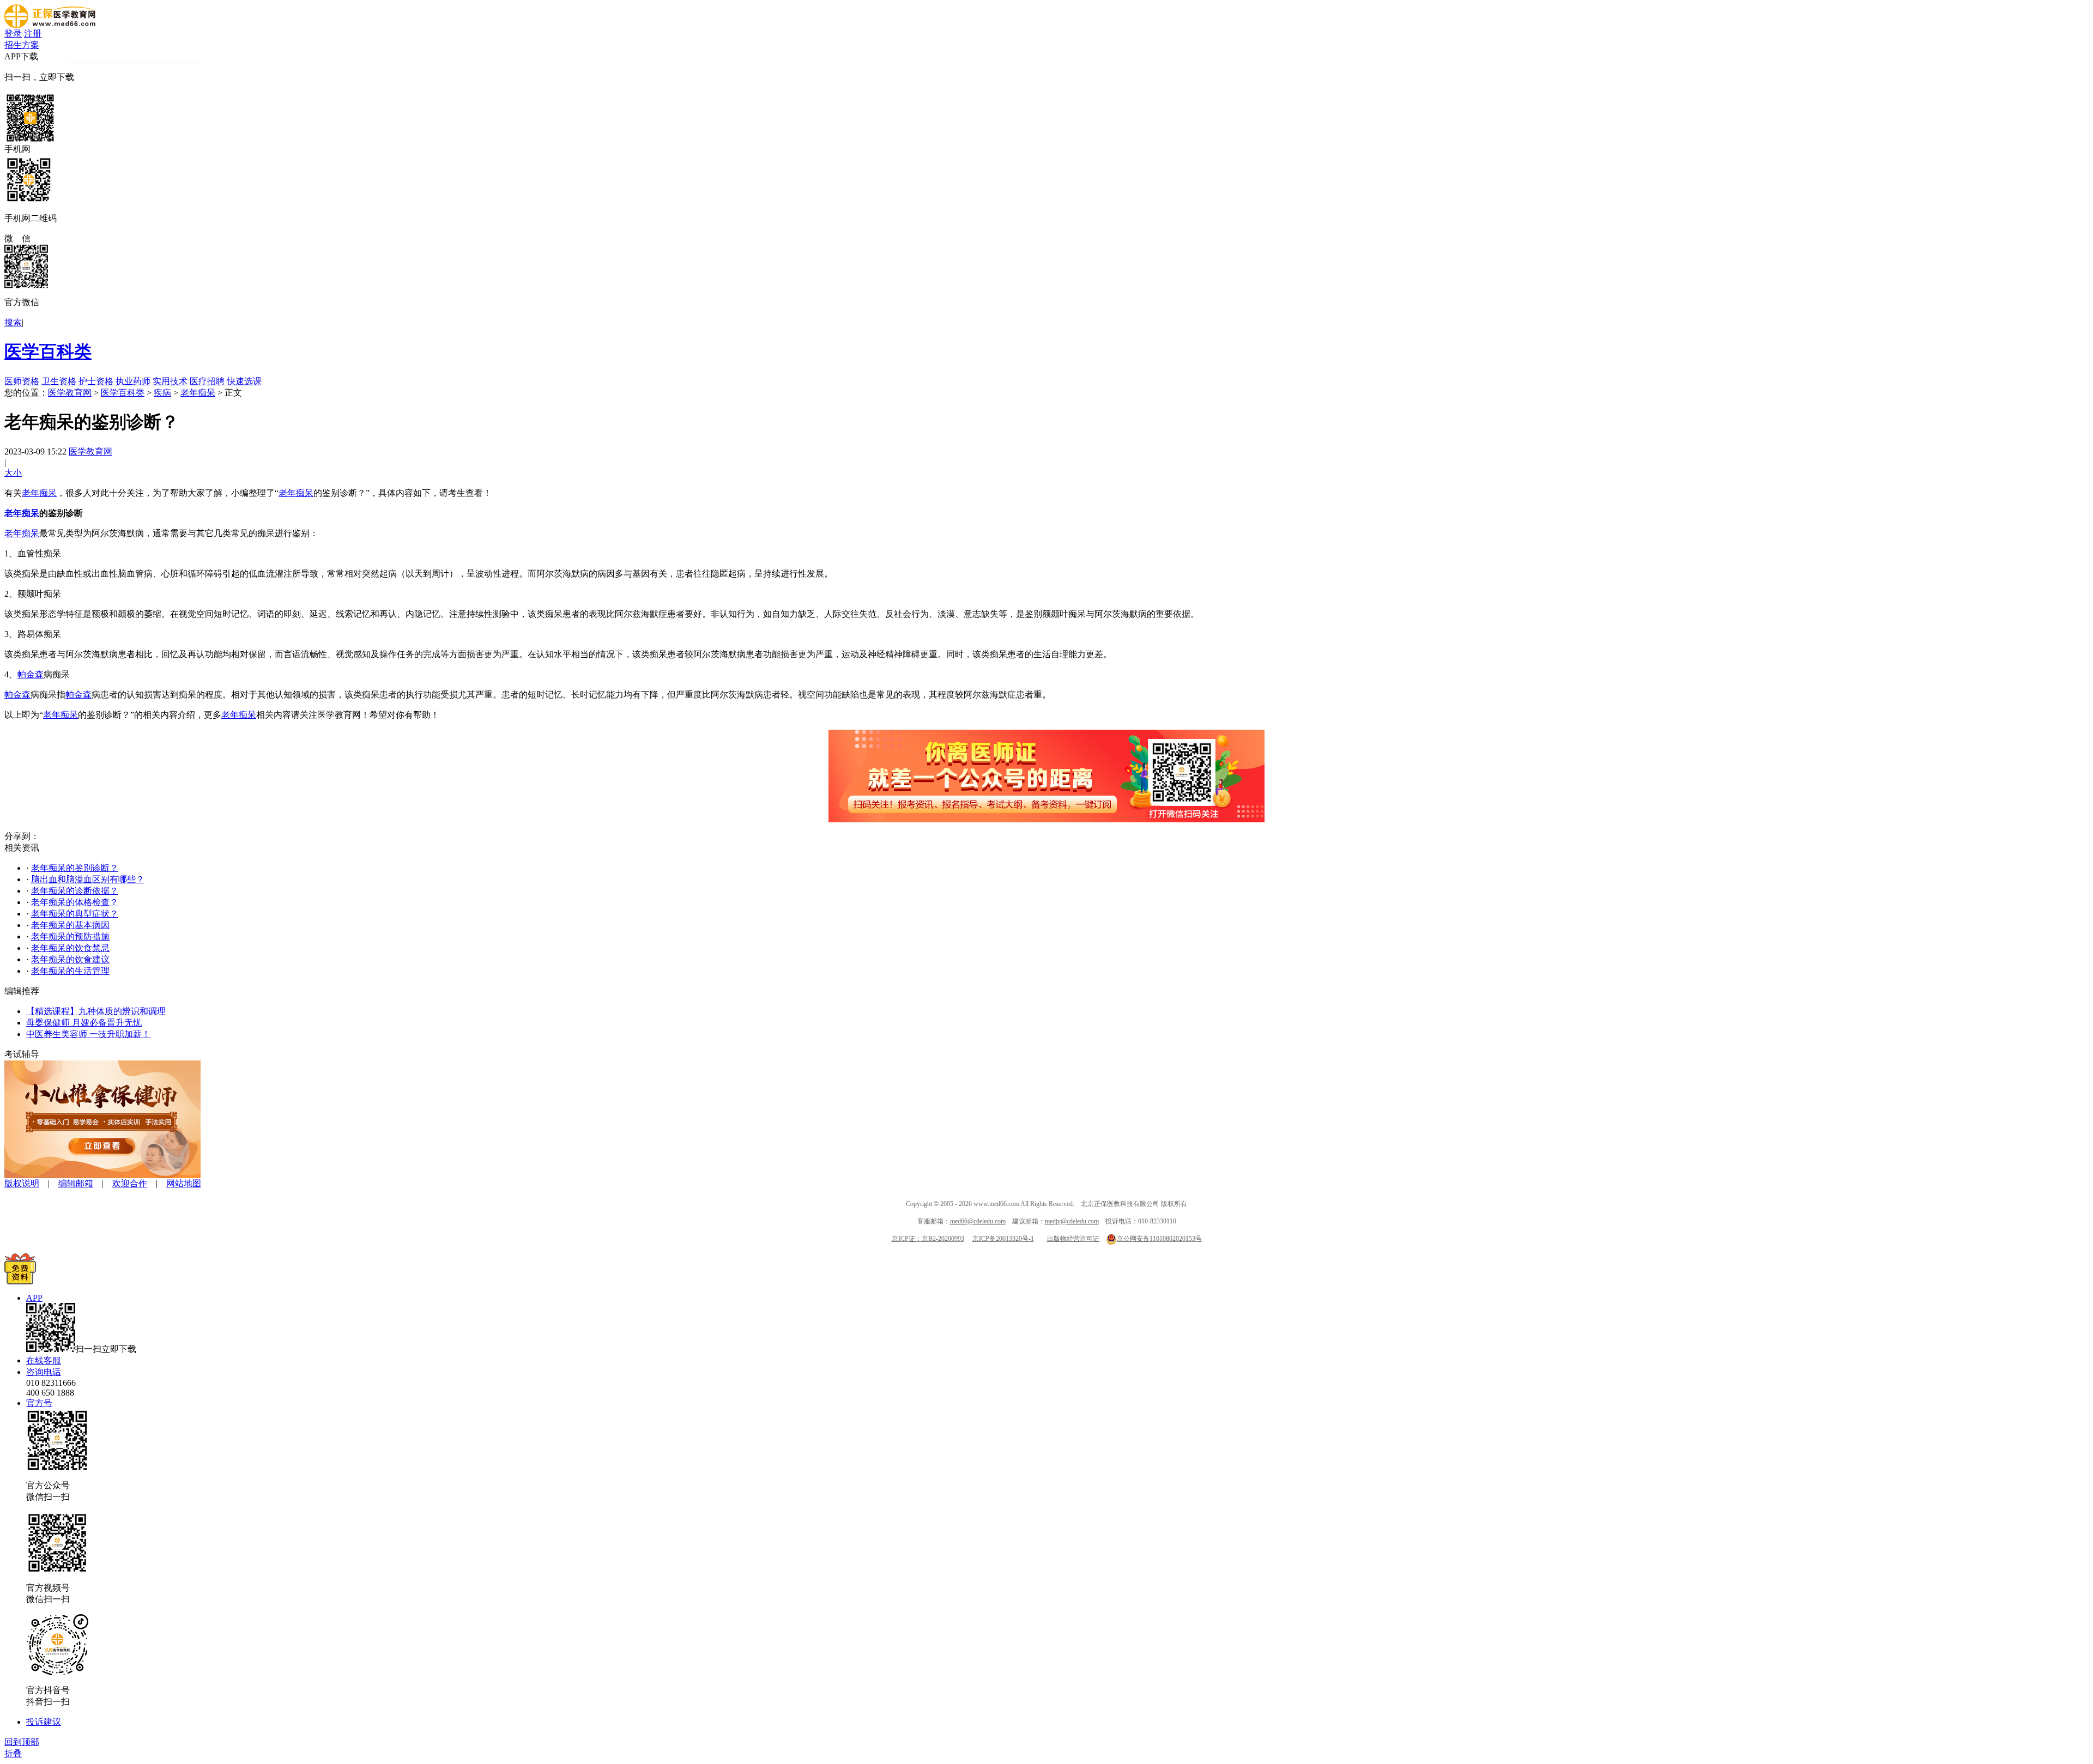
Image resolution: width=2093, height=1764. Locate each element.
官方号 (39, 1403)
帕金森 (31, 674)
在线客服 (44, 1360)
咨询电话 (44, 1372)
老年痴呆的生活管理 (70, 971)
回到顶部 (22, 1742)
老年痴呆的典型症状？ (75, 914)
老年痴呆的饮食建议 (70, 959)
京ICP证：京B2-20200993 (928, 1239)
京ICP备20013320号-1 (1003, 1239)
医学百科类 (48, 351)
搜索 (13, 322)
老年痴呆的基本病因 (70, 925)
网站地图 (184, 1183)
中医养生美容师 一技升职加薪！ (88, 1034)
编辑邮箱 (76, 1183)
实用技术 (170, 381)
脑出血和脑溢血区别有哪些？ (88, 879)
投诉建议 (44, 1722)
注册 (33, 34)
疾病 (162, 393)
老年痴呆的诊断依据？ (75, 891)
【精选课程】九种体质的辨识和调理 (96, 1011)
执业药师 (133, 381)
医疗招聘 (207, 381)
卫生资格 (59, 381)
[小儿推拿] (102, 1175)
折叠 (13, 1753)
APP (34, 1298)
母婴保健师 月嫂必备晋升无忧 (84, 1023)
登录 (13, 34)
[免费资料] (20, 1281)
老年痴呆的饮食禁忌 (70, 948)
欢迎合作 (130, 1183)
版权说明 (22, 1183)
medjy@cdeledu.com (1072, 1221)
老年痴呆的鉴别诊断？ (75, 868)
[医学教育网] (50, 25)
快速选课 (244, 381)
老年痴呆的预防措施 (70, 936)
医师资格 (22, 381)
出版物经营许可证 (1073, 1239)
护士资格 (96, 381)
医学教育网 (70, 393)
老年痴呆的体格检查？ (75, 902)
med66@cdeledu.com (978, 1221)
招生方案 (22, 45)
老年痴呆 (198, 393)
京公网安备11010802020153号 (1159, 1239)
